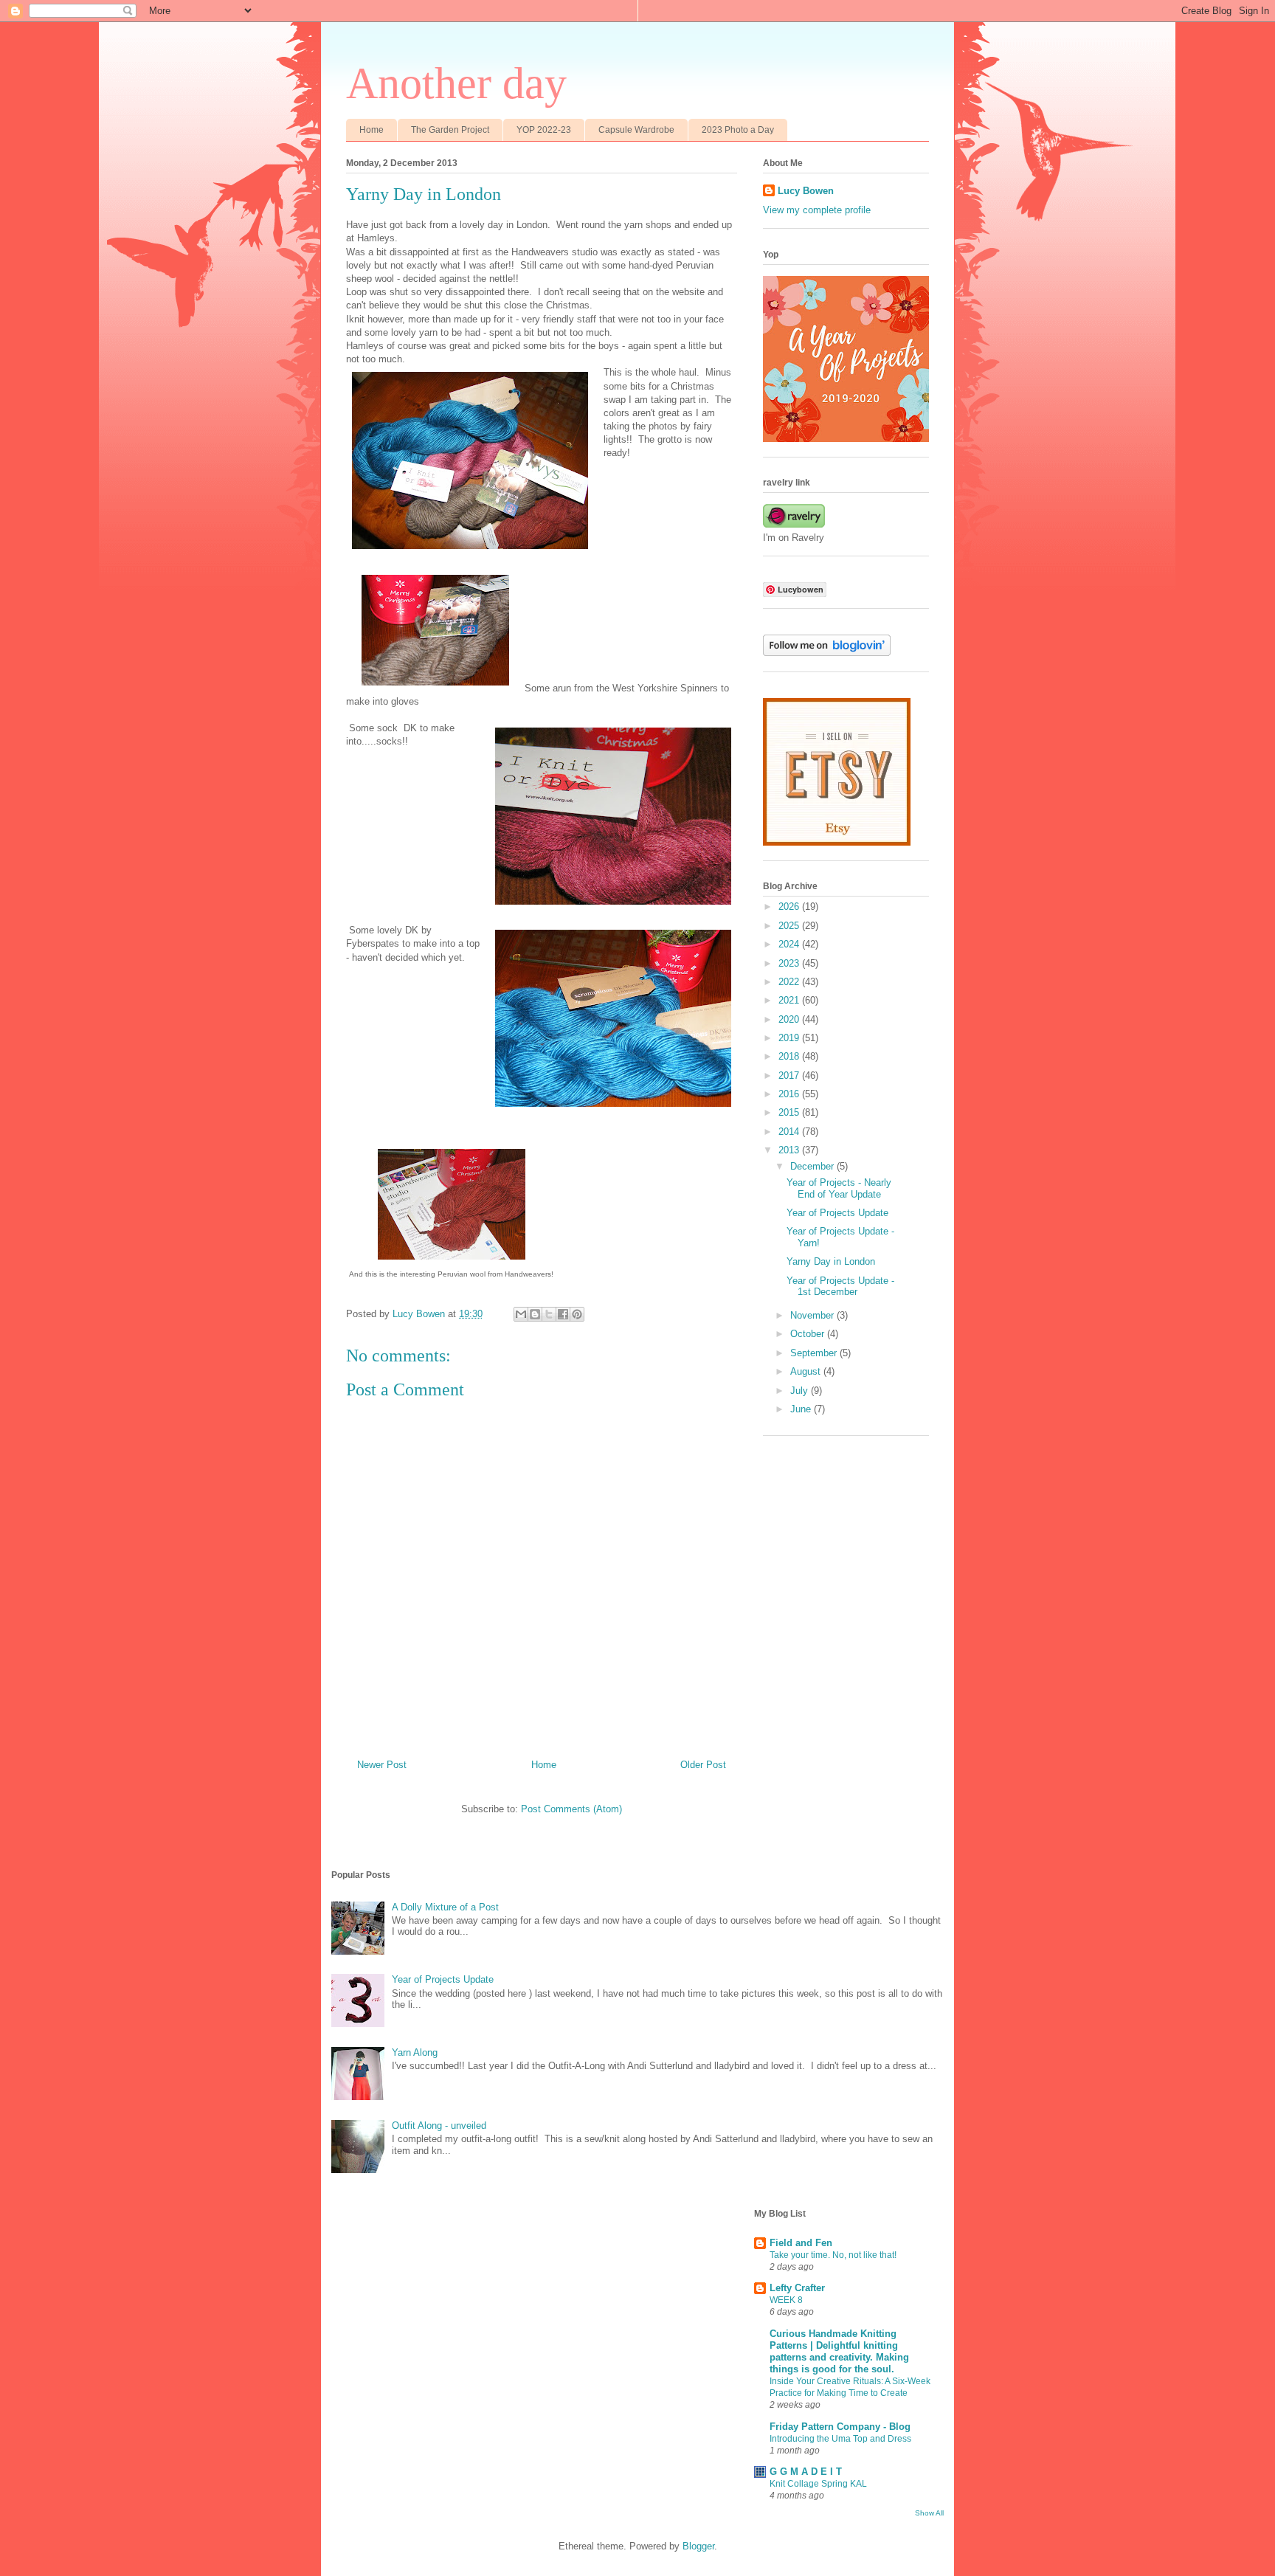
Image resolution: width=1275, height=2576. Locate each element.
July (801, 1391)
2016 (790, 1094)
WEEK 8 (786, 2300)
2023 (790, 963)
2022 (790, 982)
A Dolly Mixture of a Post (445, 1907)
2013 (790, 1150)
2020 (790, 1019)
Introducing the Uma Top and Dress (840, 2439)
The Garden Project (450, 130)
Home (372, 130)
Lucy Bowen (806, 191)
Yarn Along (415, 2052)
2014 (790, 1132)
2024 (790, 944)
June (802, 1409)
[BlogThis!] (535, 1314)
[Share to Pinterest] (577, 1314)
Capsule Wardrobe (636, 130)
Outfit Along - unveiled (439, 2126)
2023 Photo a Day (738, 130)
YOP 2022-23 (544, 130)
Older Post (703, 1765)
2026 (790, 907)
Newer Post (382, 1765)
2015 (790, 1112)
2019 (790, 1038)
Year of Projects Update (837, 1213)
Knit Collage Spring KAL (818, 2484)
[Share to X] (549, 1314)
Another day (456, 83)
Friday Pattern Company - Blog (840, 2427)
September (815, 1353)
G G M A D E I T (806, 2472)
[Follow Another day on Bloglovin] (827, 653)
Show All (929, 2513)
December (813, 1166)
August (807, 1371)
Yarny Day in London (831, 1261)
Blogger (698, 2546)
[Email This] (521, 1314)
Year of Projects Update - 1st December (840, 1287)
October (809, 1334)
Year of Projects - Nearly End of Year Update (839, 1188)
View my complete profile (817, 210)
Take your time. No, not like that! (833, 2255)
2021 (790, 1000)
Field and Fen (801, 2243)
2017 (790, 1075)
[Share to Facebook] (563, 1314)
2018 (790, 1056)
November (813, 1315)
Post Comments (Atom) (571, 1809)
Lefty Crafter (797, 2288)
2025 (790, 926)
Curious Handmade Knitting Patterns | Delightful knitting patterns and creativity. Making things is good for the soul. (839, 2351)
